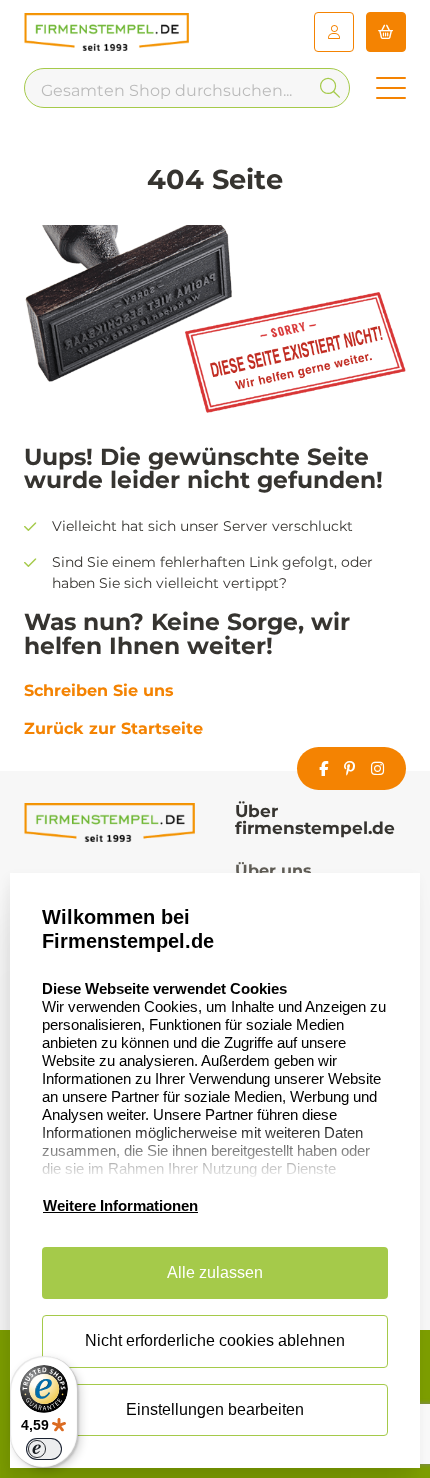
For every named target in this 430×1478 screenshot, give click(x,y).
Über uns (273, 870)
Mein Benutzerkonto (334, 32)
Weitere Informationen (120, 1205)
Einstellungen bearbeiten (215, 1409)
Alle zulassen (215, 1272)
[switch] (44, 1449)
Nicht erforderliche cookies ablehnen (215, 1340)
